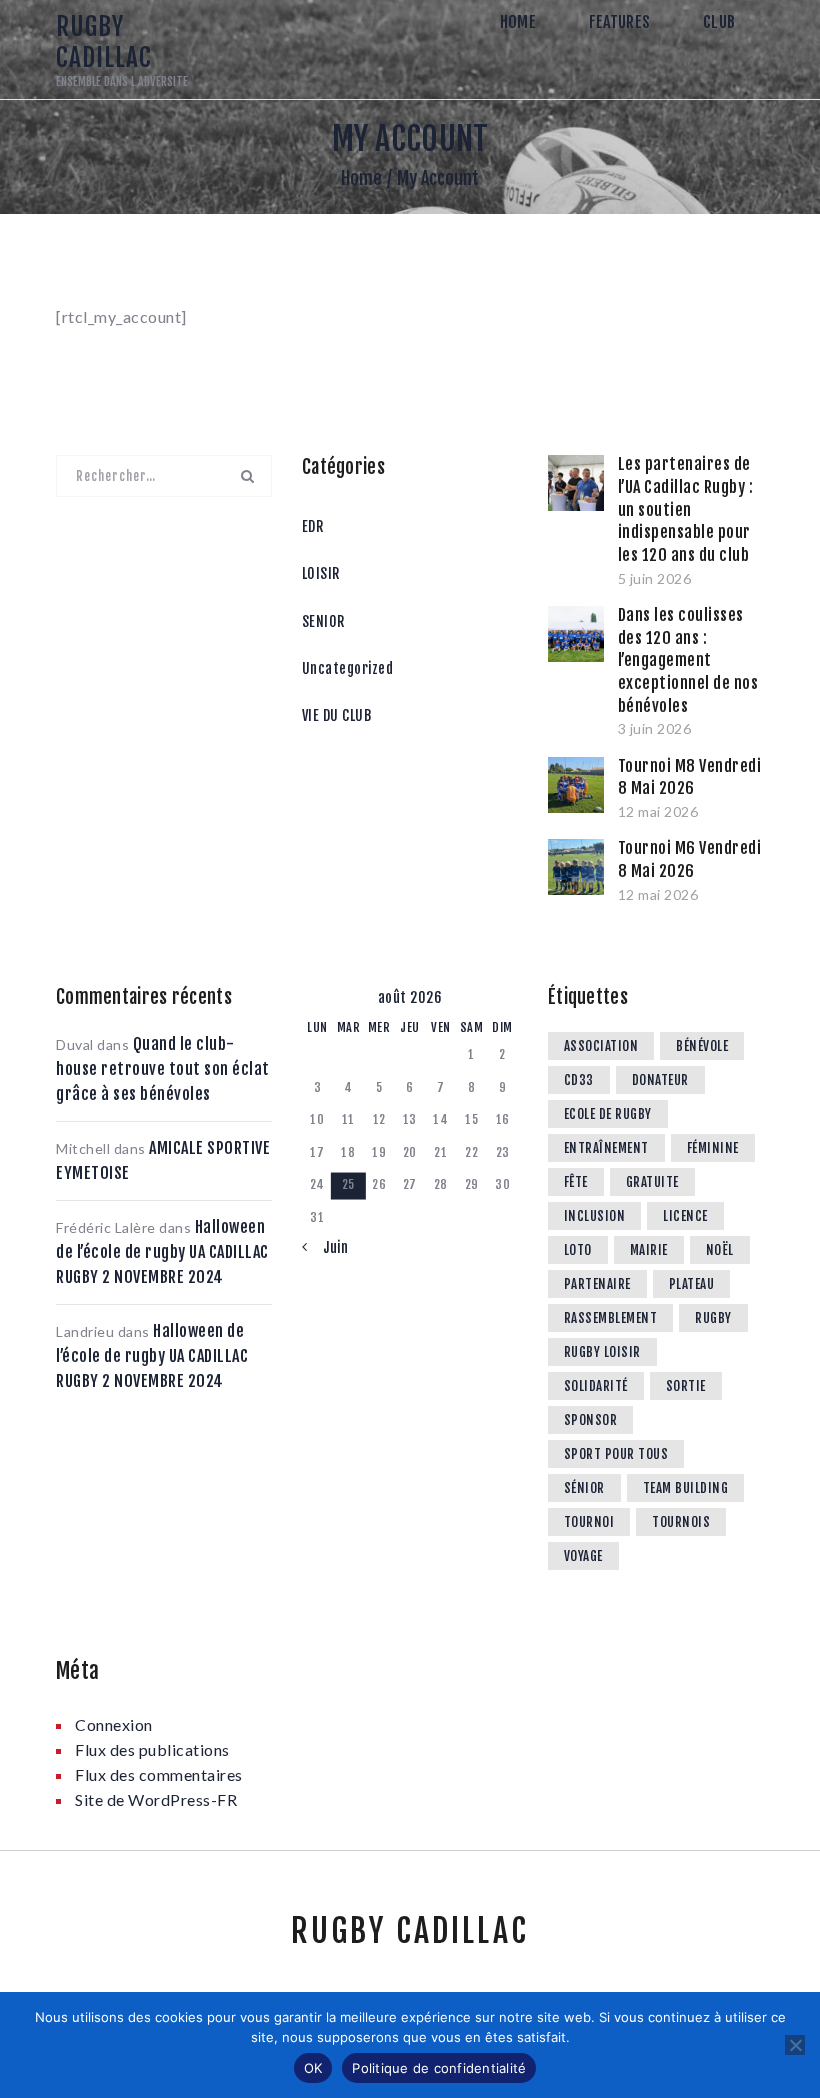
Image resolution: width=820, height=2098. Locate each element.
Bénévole (702, 1046)
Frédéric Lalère (106, 1227)
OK (313, 2068)
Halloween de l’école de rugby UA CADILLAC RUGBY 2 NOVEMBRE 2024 (162, 1252)
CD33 (579, 1080)
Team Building (686, 1488)
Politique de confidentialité (439, 2068)
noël (720, 1250)
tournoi (589, 1522)
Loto (578, 1250)
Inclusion (595, 1216)
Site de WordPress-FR (156, 1799)
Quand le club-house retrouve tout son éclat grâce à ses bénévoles (163, 1069)
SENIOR (323, 621)
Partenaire (597, 1284)
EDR (313, 526)
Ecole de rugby (608, 1114)
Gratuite (652, 1182)
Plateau (692, 1284)
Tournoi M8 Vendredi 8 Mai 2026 (690, 777)
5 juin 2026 (655, 578)
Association (601, 1046)
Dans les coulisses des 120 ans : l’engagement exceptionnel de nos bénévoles (688, 660)
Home (361, 178)
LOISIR (321, 573)
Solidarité (596, 1386)
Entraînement (606, 1148)
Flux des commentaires (159, 1774)
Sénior (584, 1488)
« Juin (329, 1247)
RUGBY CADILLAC (410, 1931)
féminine (713, 1148)
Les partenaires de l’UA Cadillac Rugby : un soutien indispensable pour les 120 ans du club (686, 509)
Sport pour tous (616, 1454)
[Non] (795, 2045)
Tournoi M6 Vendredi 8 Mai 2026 (690, 859)
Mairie (649, 1250)
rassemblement (611, 1318)
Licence (685, 1216)
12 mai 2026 (658, 811)
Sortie (686, 1386)
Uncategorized (348, 668)
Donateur (660, 1080)
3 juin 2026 (655, 728)
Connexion (114, 1724)
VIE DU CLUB (337, 715)
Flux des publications (152, 1749)
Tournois (681, 1522)
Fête (576, 1182)
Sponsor (591, 1420)
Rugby (713, 1318)
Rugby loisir (602, 1352)
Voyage (583, 1556)
